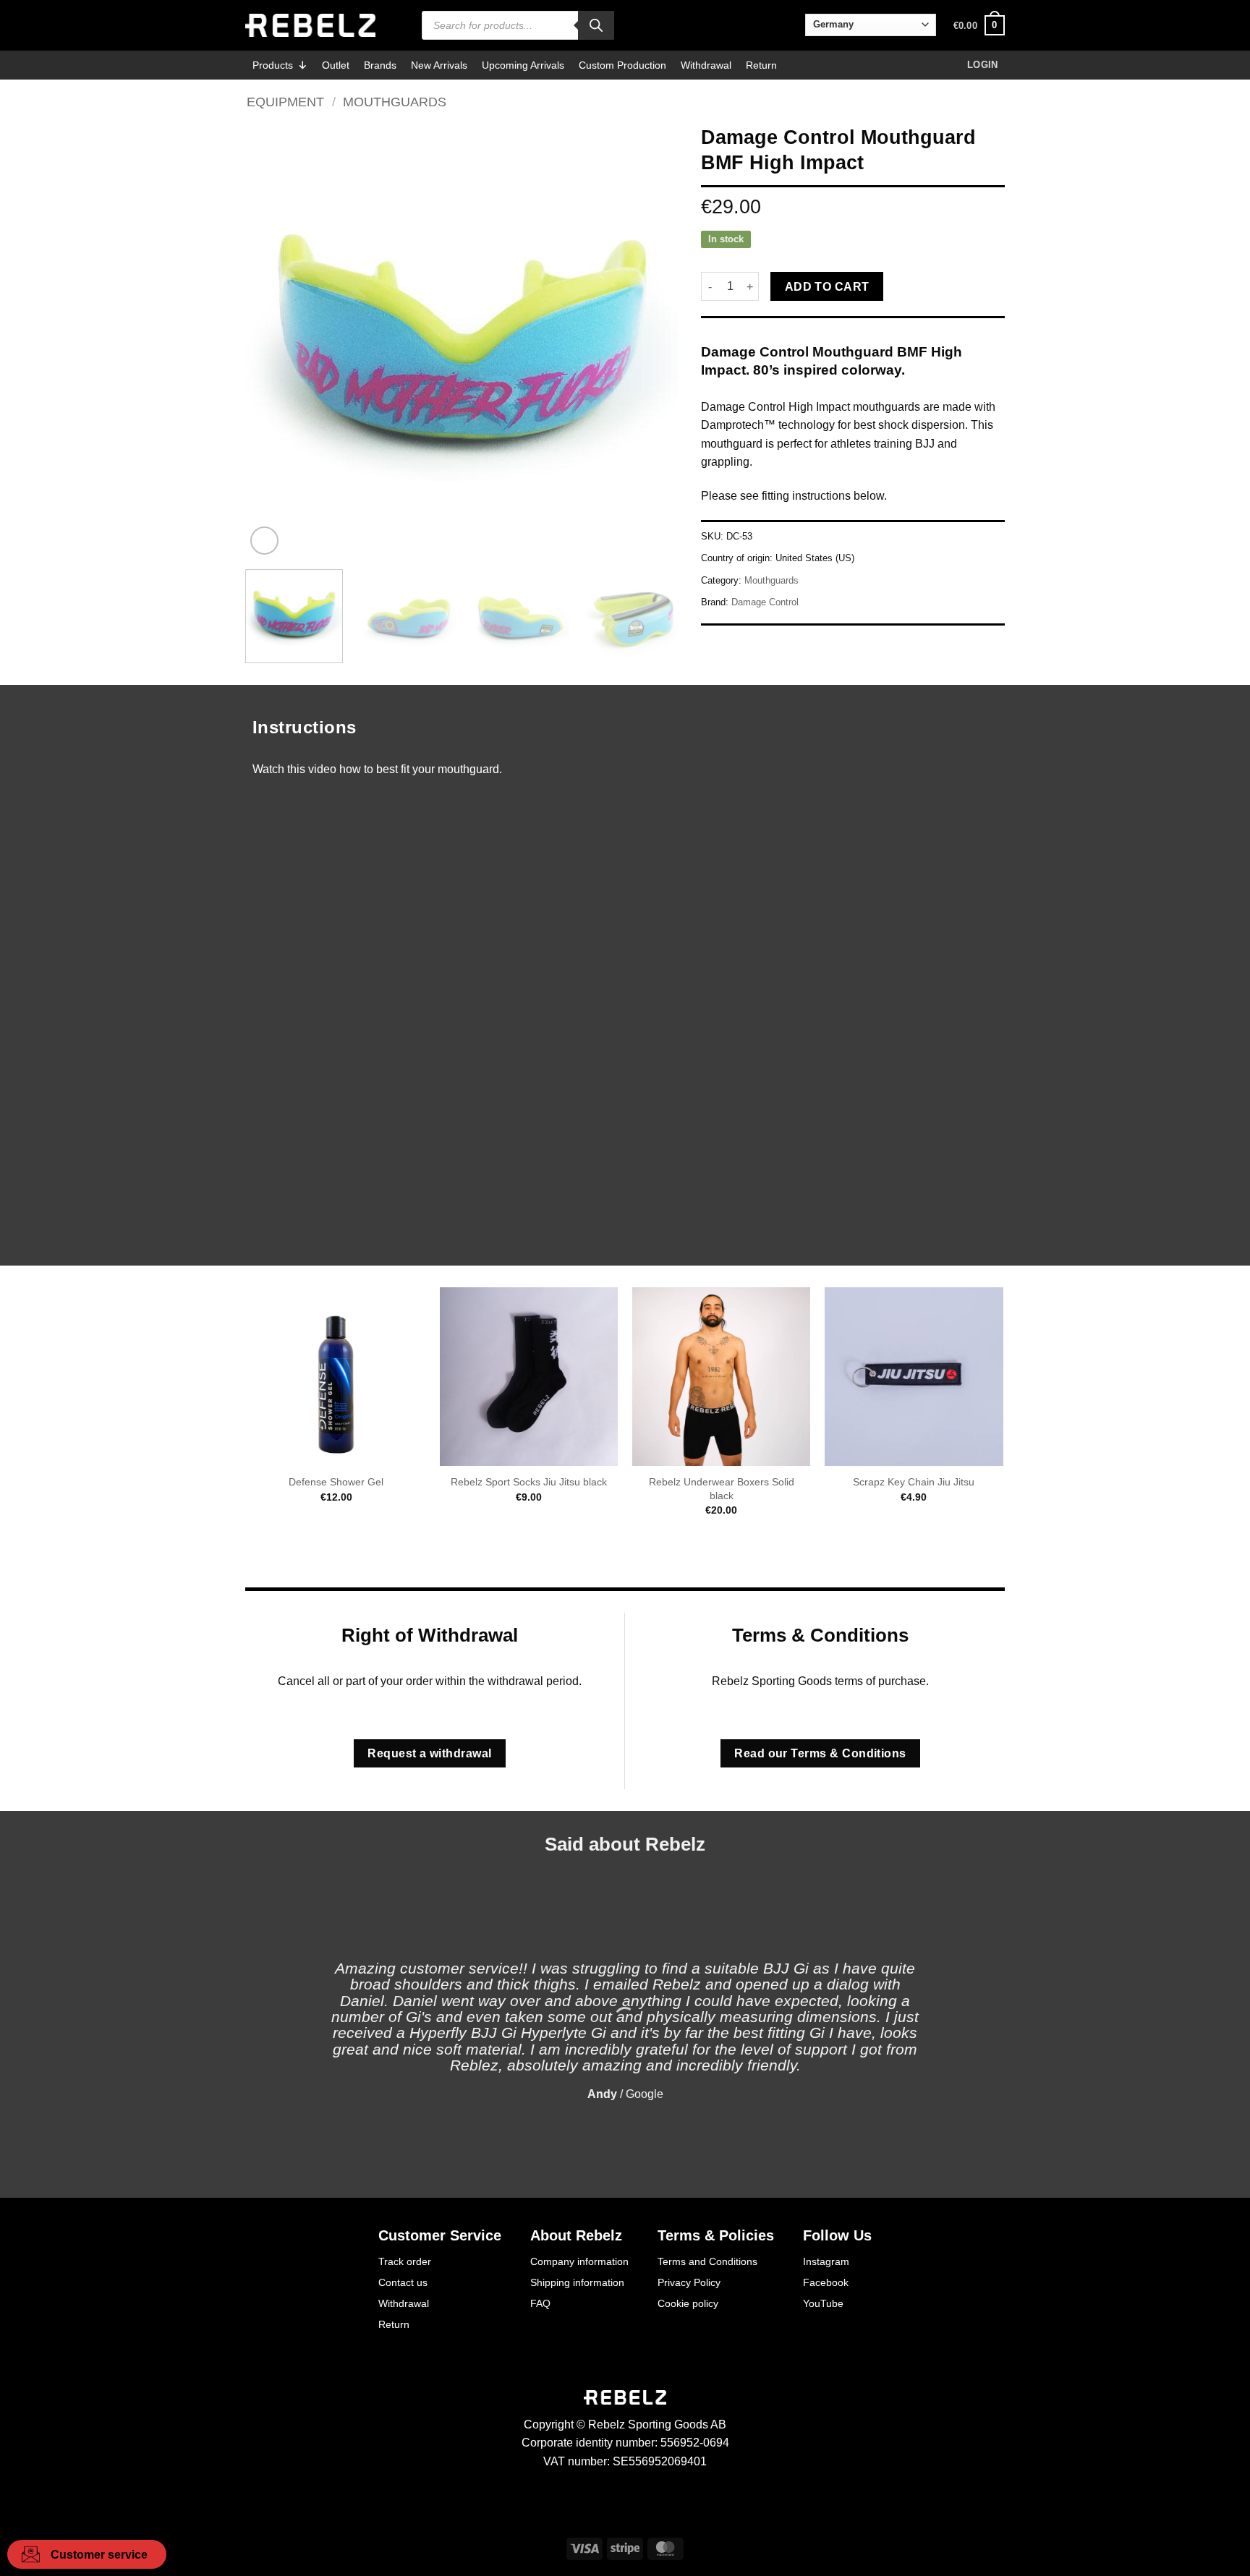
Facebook (826, 2282)
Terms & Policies (716, 2235)
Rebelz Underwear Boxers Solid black (722, 1489)
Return (761, 65)
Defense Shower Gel (336, 1482)
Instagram (826, 2261)
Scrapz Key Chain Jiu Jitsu (914, 1482)
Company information (579, 2261)
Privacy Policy (689, 2282)
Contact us (403, 2282)
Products (273, 65)
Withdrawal (706, 65)
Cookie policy (688, 2303)
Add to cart (827, 287)
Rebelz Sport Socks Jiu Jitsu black (529, 1482)
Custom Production (622, 65)
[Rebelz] (310, 25)
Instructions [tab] (305, 727)
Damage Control (765, 602)
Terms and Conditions (707, 2261)
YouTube (823, 2303)
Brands (380, 65)
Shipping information (577, 2282)
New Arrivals (439, 65)
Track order (405, 2261)
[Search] (596, 25)
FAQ (540, 2303)
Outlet (336, 65)
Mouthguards (395, 102)
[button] (979, 25)
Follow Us (837, 2235)
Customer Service (440, 2235)
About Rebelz (576, 2235)
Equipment (285, 102)
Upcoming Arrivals (523, 65)
